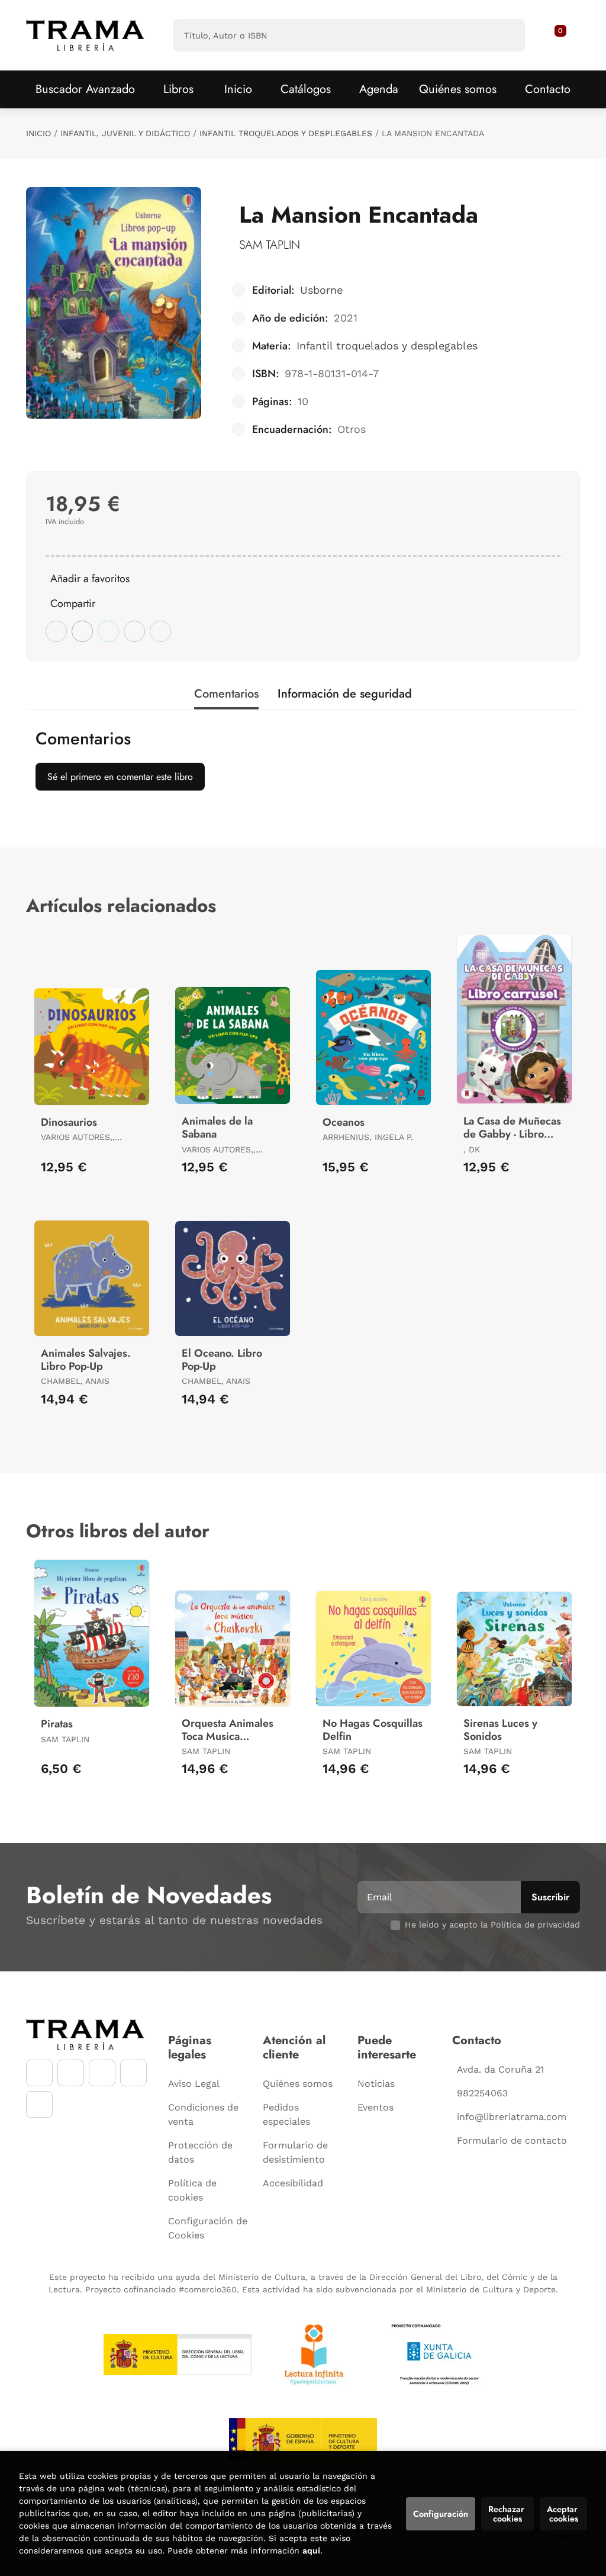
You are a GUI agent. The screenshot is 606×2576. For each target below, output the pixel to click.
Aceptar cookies (563, 2514)
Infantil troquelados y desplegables (286, 133)
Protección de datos (200, 2152)
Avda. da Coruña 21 (500, 2069)
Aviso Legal (194, 2084)
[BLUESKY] (39, 2104)
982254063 (482, 2093)
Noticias (376, 2084)
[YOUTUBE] (102, 2073)
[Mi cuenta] (567, 36)
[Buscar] (506, 35)
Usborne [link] (321, 290)
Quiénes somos (458, 89)
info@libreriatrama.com (512, 2117)
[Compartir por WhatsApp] (108, 631)
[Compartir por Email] (134, 631)
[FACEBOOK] (39, 2073)
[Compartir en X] (82, 631)
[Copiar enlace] (160, 631)
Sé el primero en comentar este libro (120, 777)
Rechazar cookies (507, 2514)
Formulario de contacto (512, 2140)
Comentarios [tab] (226, 694)
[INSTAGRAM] (71, 2073)
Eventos (375, 2107)
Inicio (38, 133)
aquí (311, 2551)
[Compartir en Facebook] (56, 631)
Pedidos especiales (286, 2114)
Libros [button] (178, 89)
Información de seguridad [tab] (345, 694)
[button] (556, 36)
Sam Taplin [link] (270, 245)
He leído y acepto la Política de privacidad (492, 1925)
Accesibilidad (293, 2183)
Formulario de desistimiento (295, 2152)
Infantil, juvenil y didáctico (125, 133)
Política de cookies (192, 2190)
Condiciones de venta (203, 2114)
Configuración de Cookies (208, 2228)
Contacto (548, 89)
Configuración (441, 2514)
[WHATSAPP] (133, 2073)
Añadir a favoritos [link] (90, 579)
